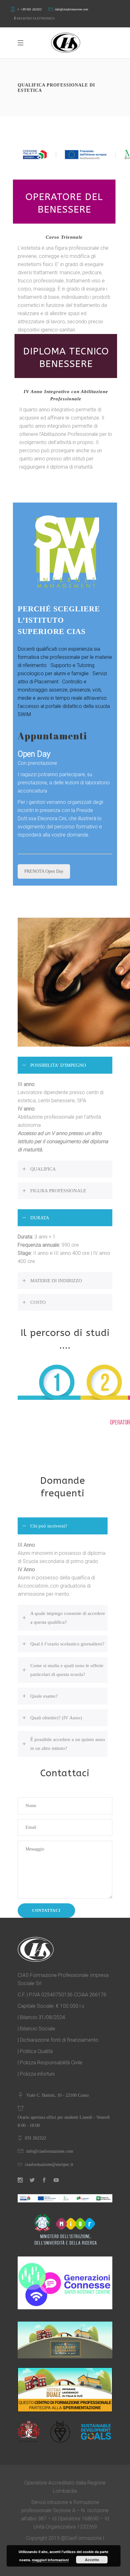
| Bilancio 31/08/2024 (41, 2017)
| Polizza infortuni (36, 2074)
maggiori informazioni (50, 2560)
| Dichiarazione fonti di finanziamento (58, 2040)
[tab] (65, 1065)
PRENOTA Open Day (44, 871)
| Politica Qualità (35, 2051)
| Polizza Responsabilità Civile (50, 2063)
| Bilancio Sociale (36, 2029)
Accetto (92, 2560)
